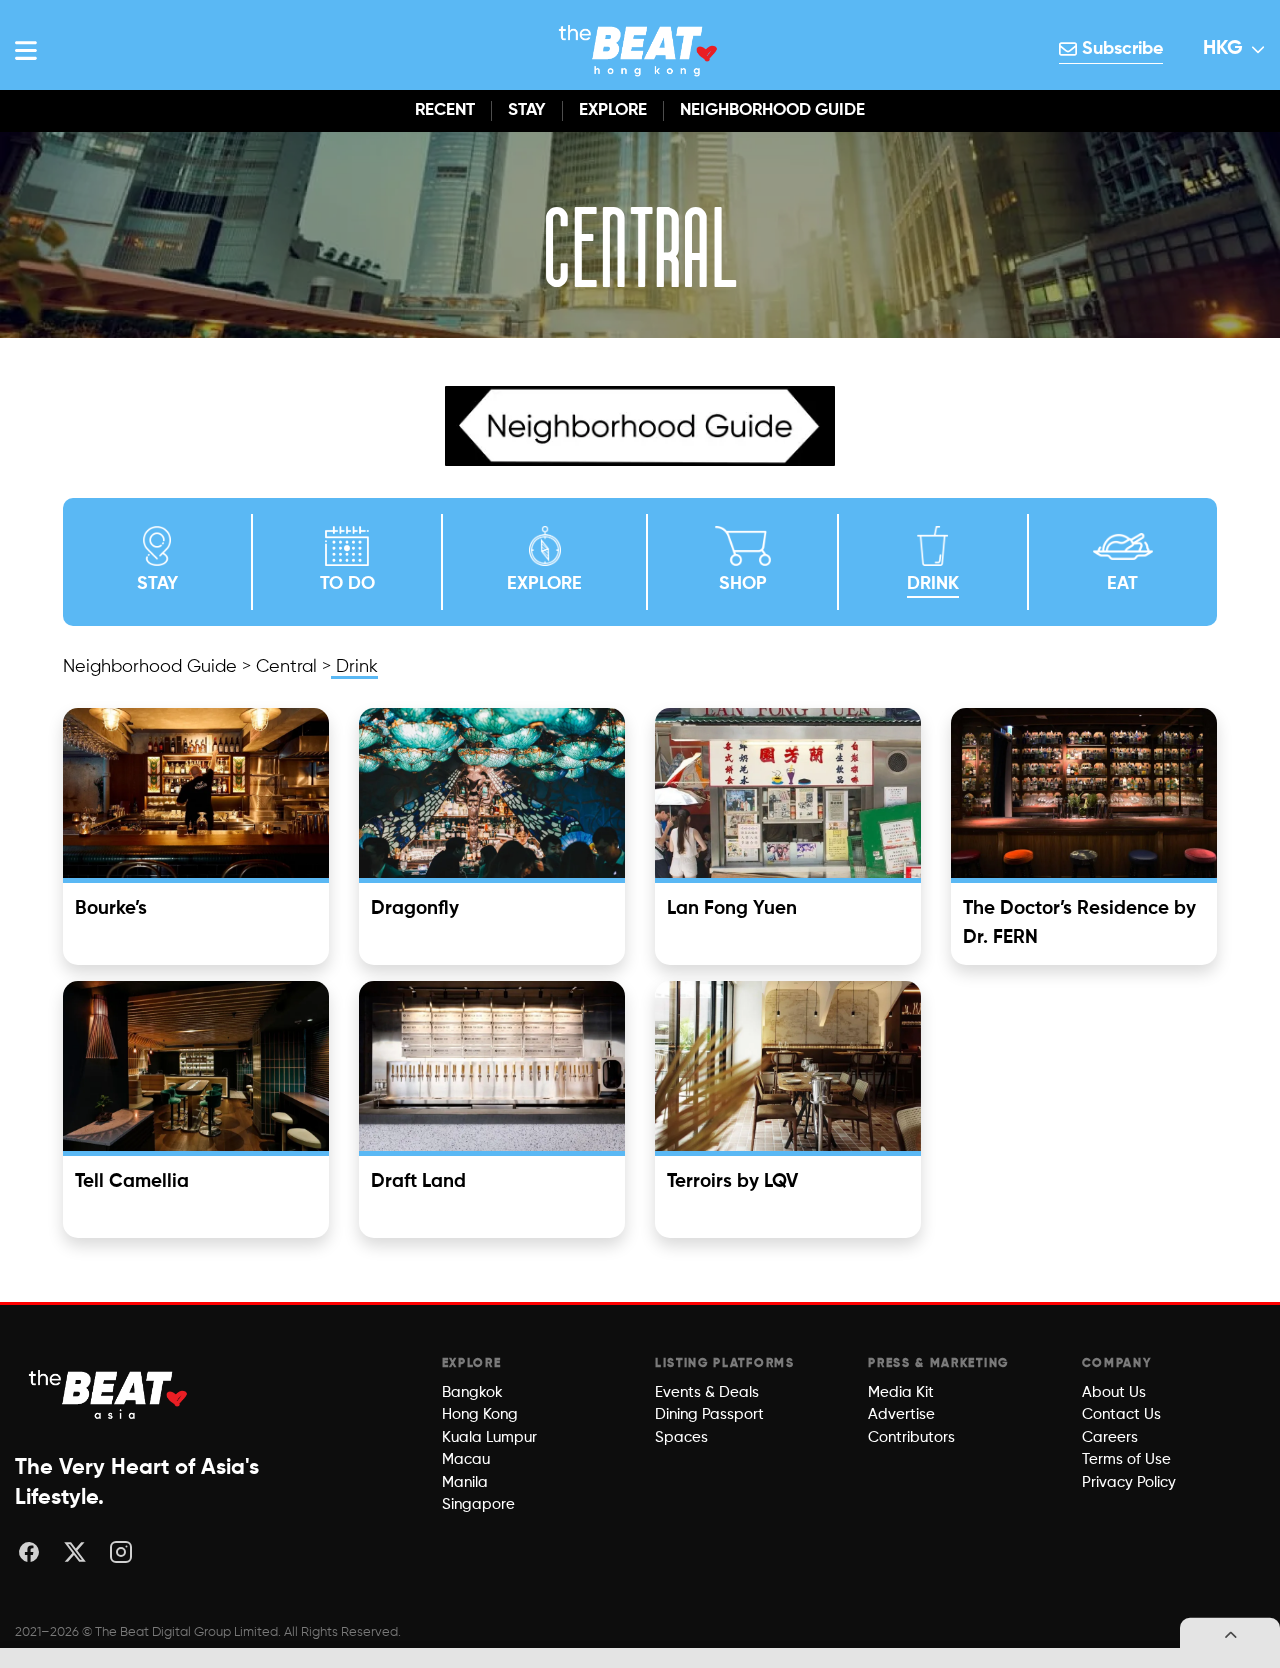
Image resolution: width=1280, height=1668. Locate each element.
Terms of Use (1126, 1459)
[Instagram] (121, 1552)
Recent (445, 110)
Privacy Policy (1129, 1482)
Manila (465, 1482)
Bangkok (472, 1392)
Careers (1110, 1437)
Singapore (478, 1504)
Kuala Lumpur (489, 1437)
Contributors (911, 1437)
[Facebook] (29, 1552)
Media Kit (901, 1392)
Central (286, 667)
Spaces (681, 1437)
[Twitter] (75, 1552)
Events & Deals (707, 1392)
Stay (527, 110)
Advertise (901, 1414)
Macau (466, 1459)
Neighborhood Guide (772, 110)
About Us (1114, 1392)
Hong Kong (480, 1414)
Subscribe (1120, 49)
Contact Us (1121, 1414)
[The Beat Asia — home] (110, 1394)
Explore (613, 110)
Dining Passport (709, 1414)
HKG (1223, 49)
